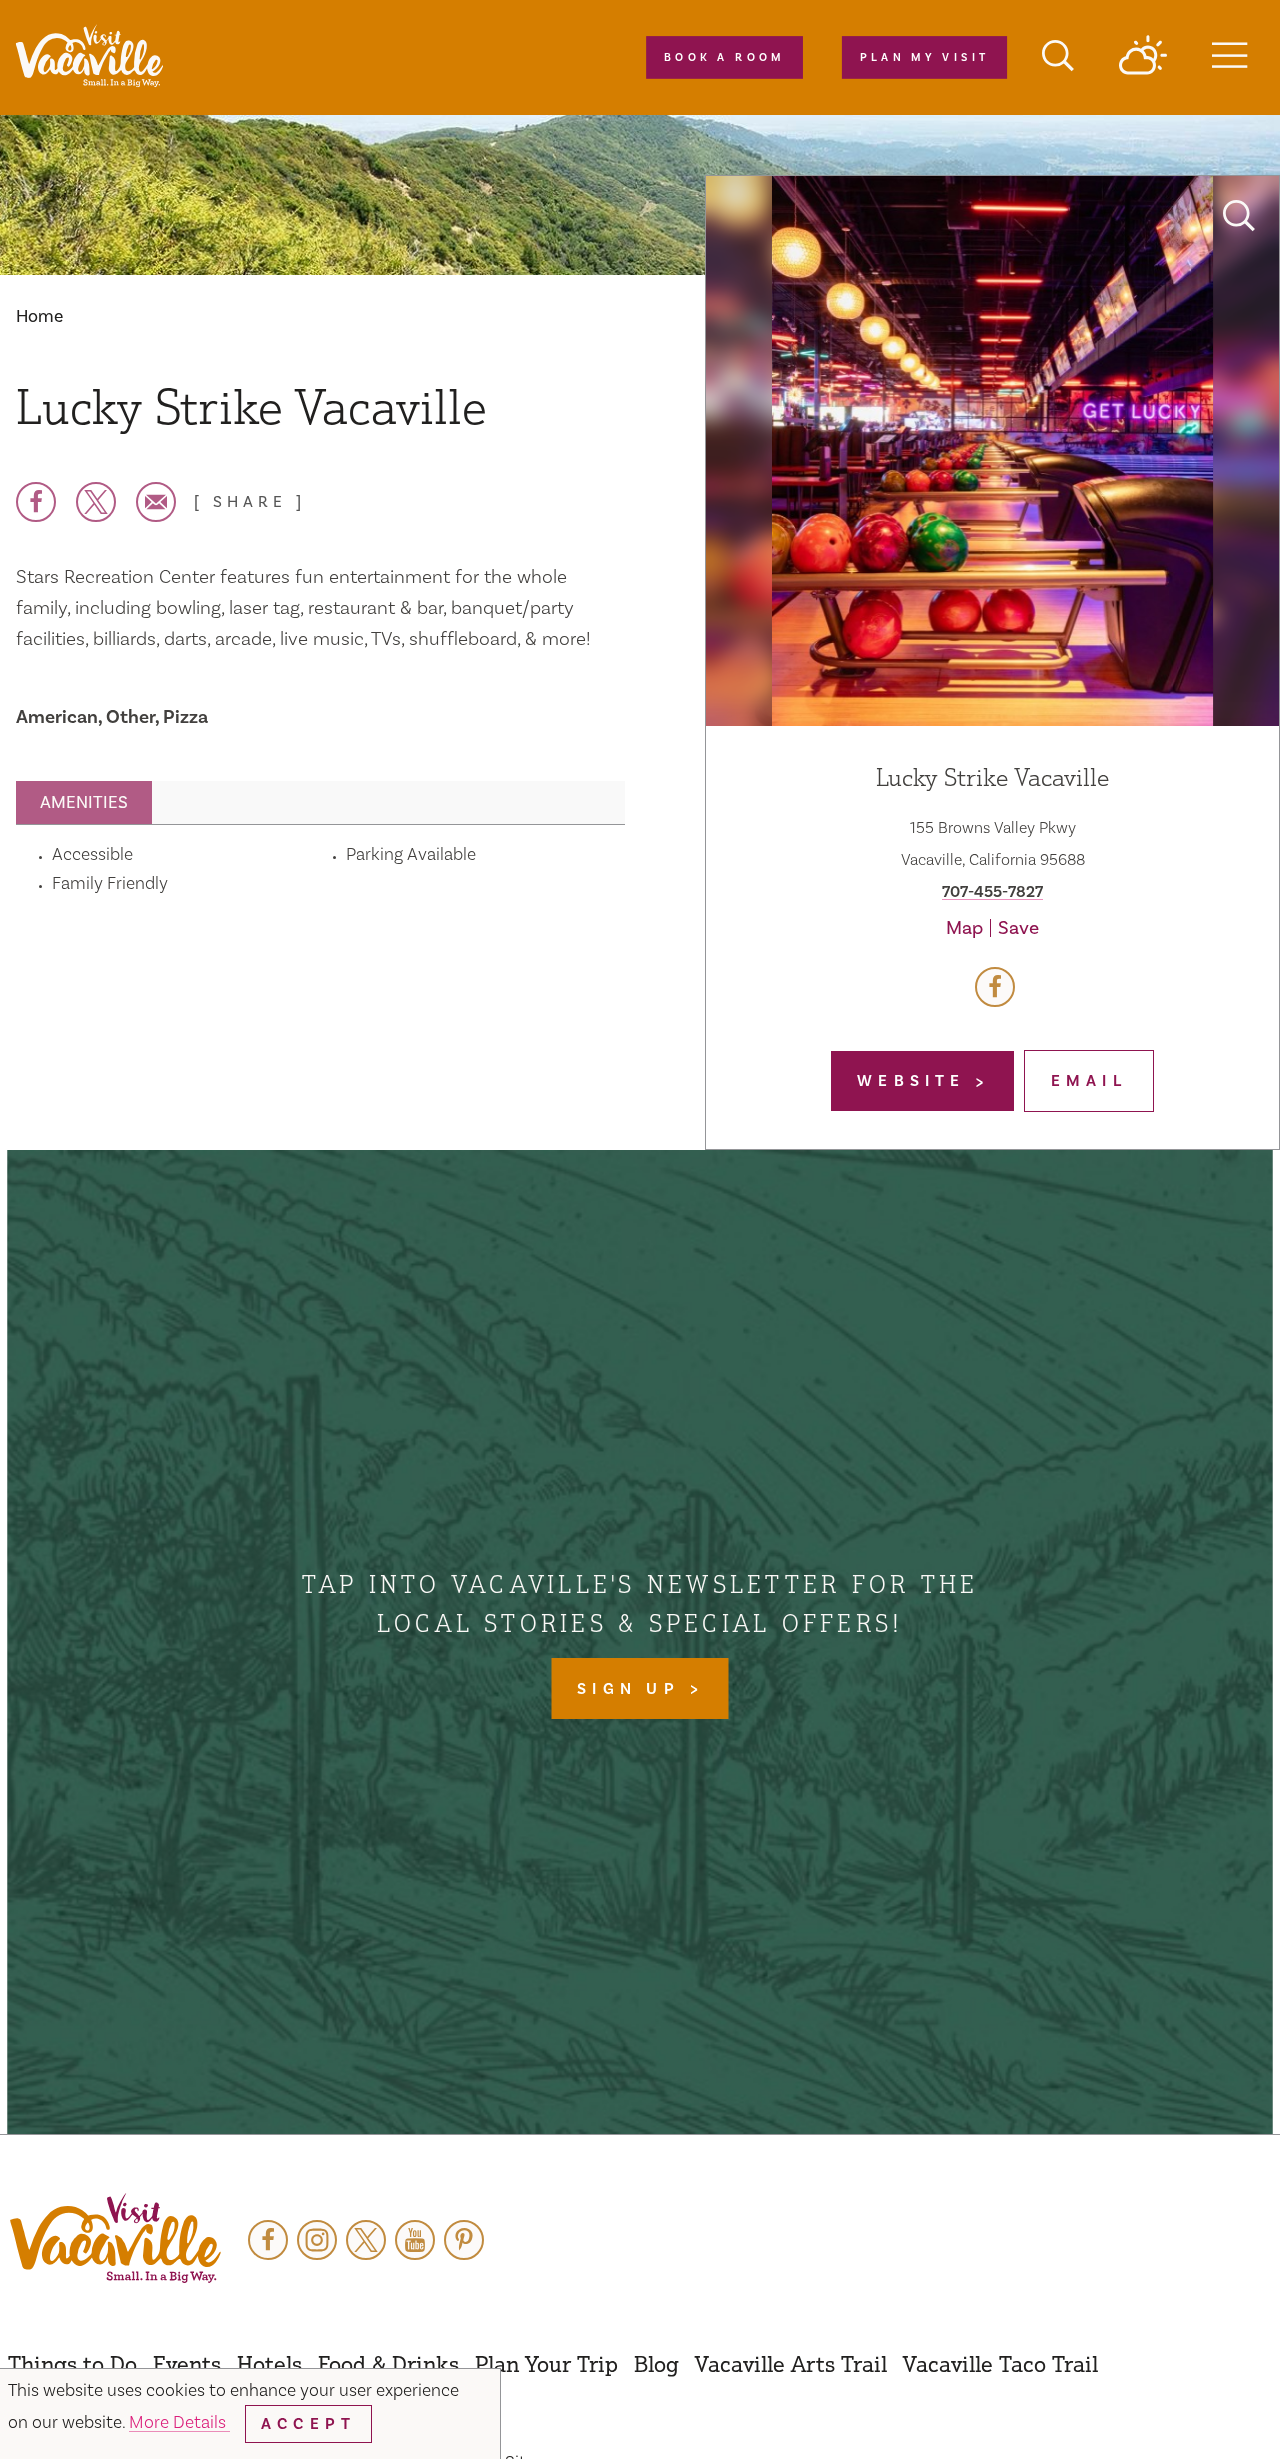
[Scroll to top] (1200, 2403)
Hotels (269, 2363)
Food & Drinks (388, 2363)
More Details (179, 2422)
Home (39, 316)
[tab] (84, 802)
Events (187, 2363)
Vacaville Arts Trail (791, 2363)
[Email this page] (156, 502)
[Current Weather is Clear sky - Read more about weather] (1143, 57)
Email (1089, 1081)
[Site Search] (1058, 58)
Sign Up (633, 1689)
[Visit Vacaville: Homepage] (89, 57)
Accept (308, 2424)
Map (964, 928)
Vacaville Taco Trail (1000, 2363)
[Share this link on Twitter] (96, 502)
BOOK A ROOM (724, 58)
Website (916, 1081)
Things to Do (72, 2363)
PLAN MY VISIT (924, 58)
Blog (656, 2363)
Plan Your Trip (546, 2363)
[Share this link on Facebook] (36, 502)
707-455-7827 (992, 892)
